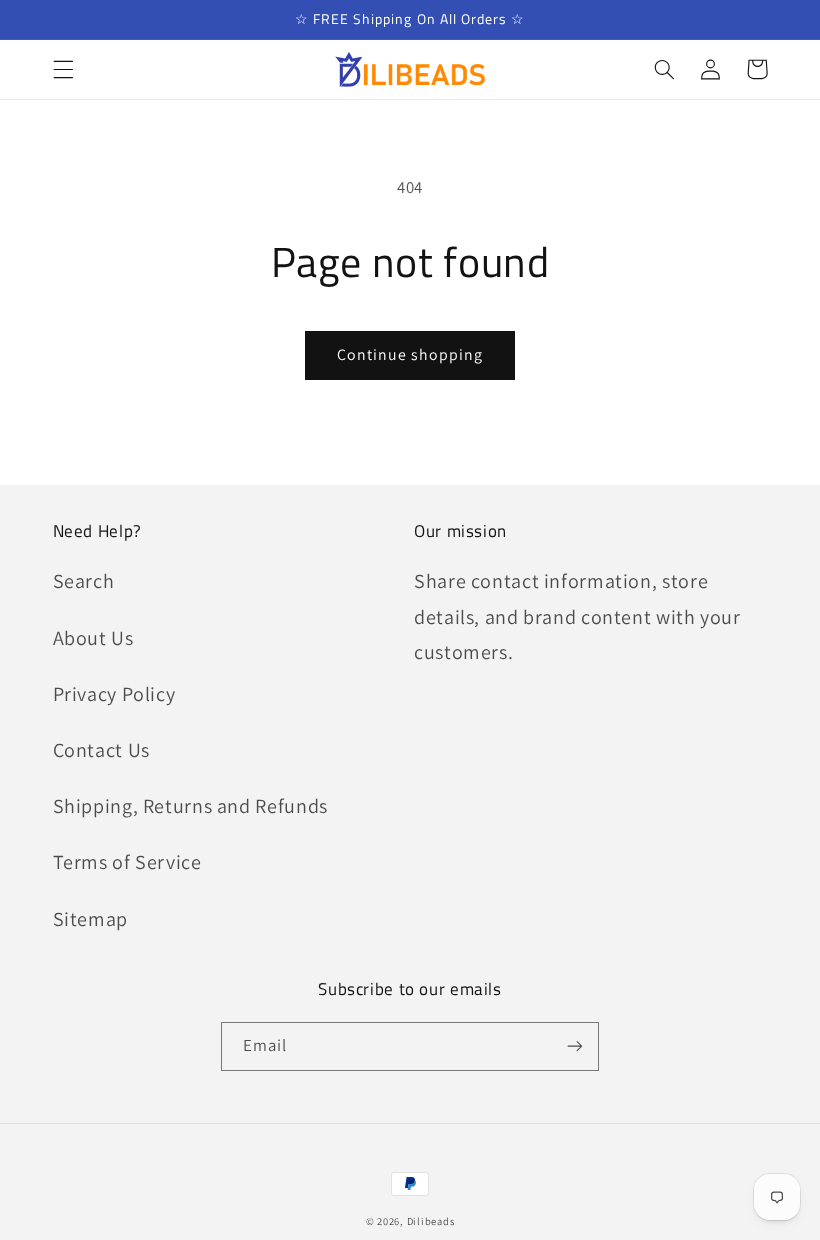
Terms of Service (127, 862)
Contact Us (101, 750)
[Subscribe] (575, 1046)
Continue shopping (410, 354)
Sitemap (90, 919)
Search (84, 581)
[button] (63, 69)
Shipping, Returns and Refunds (190, 806)
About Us (93, 638)
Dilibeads (431, 1221)
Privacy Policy (114, 694)
